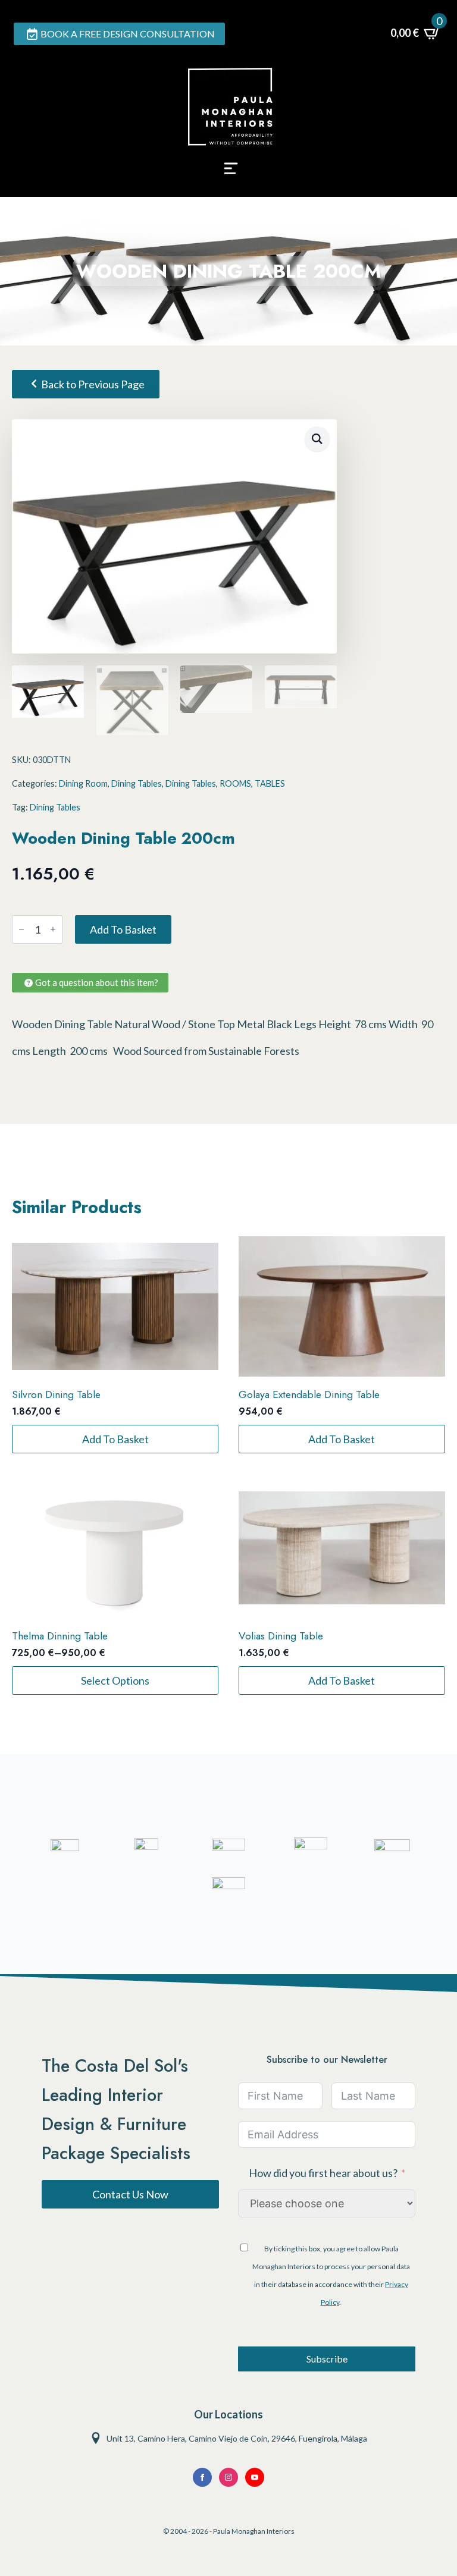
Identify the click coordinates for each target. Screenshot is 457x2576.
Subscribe (327, 2359)
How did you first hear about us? (323, 2173)
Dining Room (83, 783)
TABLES (270, 783)
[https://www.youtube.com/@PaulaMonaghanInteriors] (202, 2477)
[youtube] (255, 2477)
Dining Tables (137, 783)
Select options (115, 1680)
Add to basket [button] (115, 1439)
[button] (317, 439)
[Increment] (53, 929)
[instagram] (228, 2477)
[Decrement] (21, 929)
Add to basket (123, 929)
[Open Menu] (231, 172)
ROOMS (235, 783)
